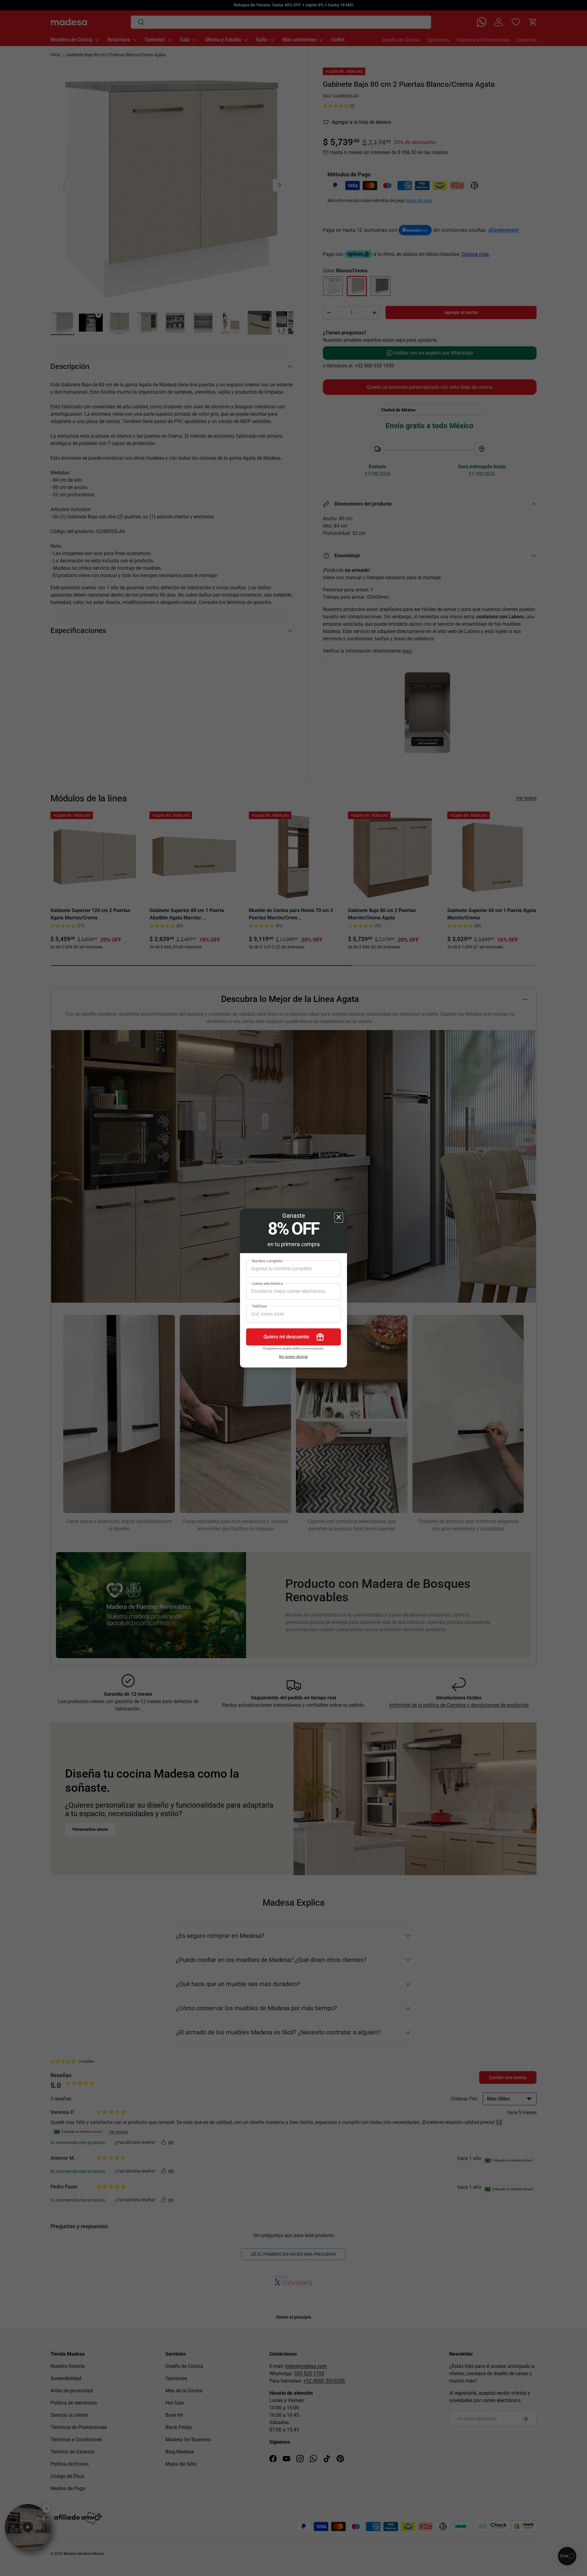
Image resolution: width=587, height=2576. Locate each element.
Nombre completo (267, 1261)
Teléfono (259, 1306)
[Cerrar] (339, 1218)
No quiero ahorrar (293, 1357)
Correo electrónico (267, 1284)
